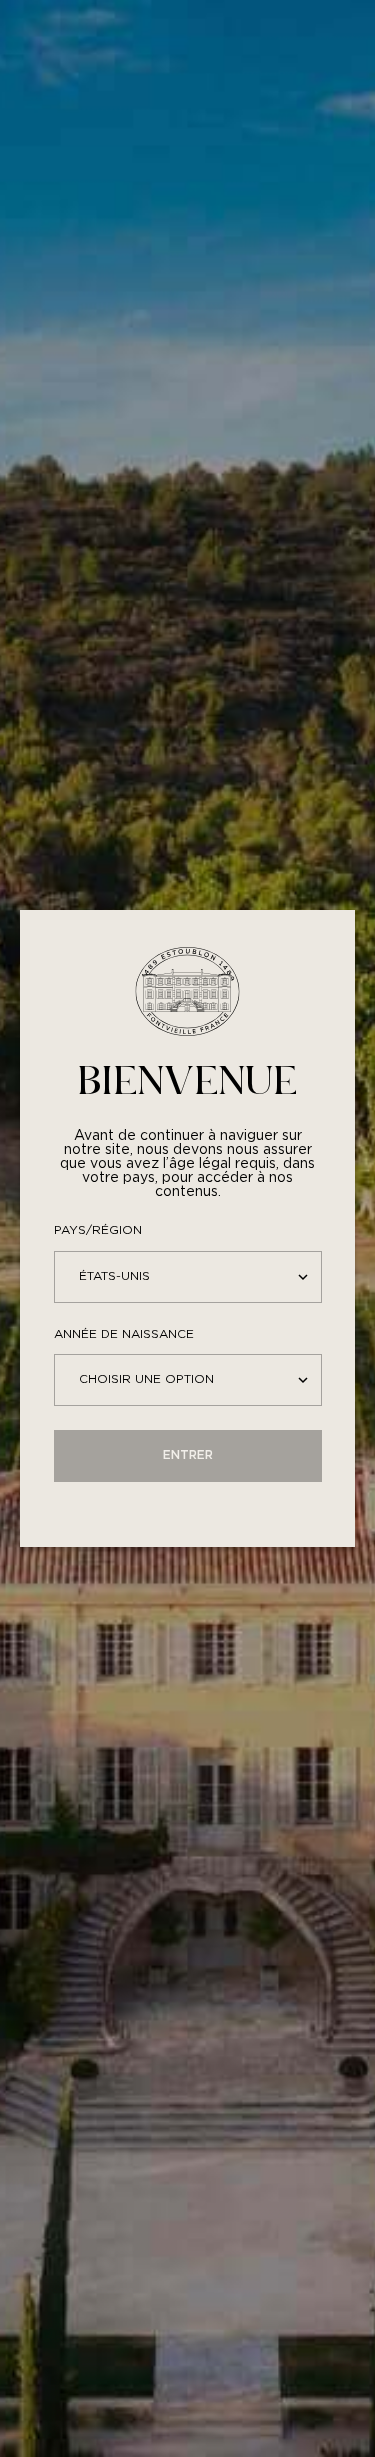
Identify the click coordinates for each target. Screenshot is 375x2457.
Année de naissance (124, 1334)
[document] (187, 1228)
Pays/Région (98, 1230)
